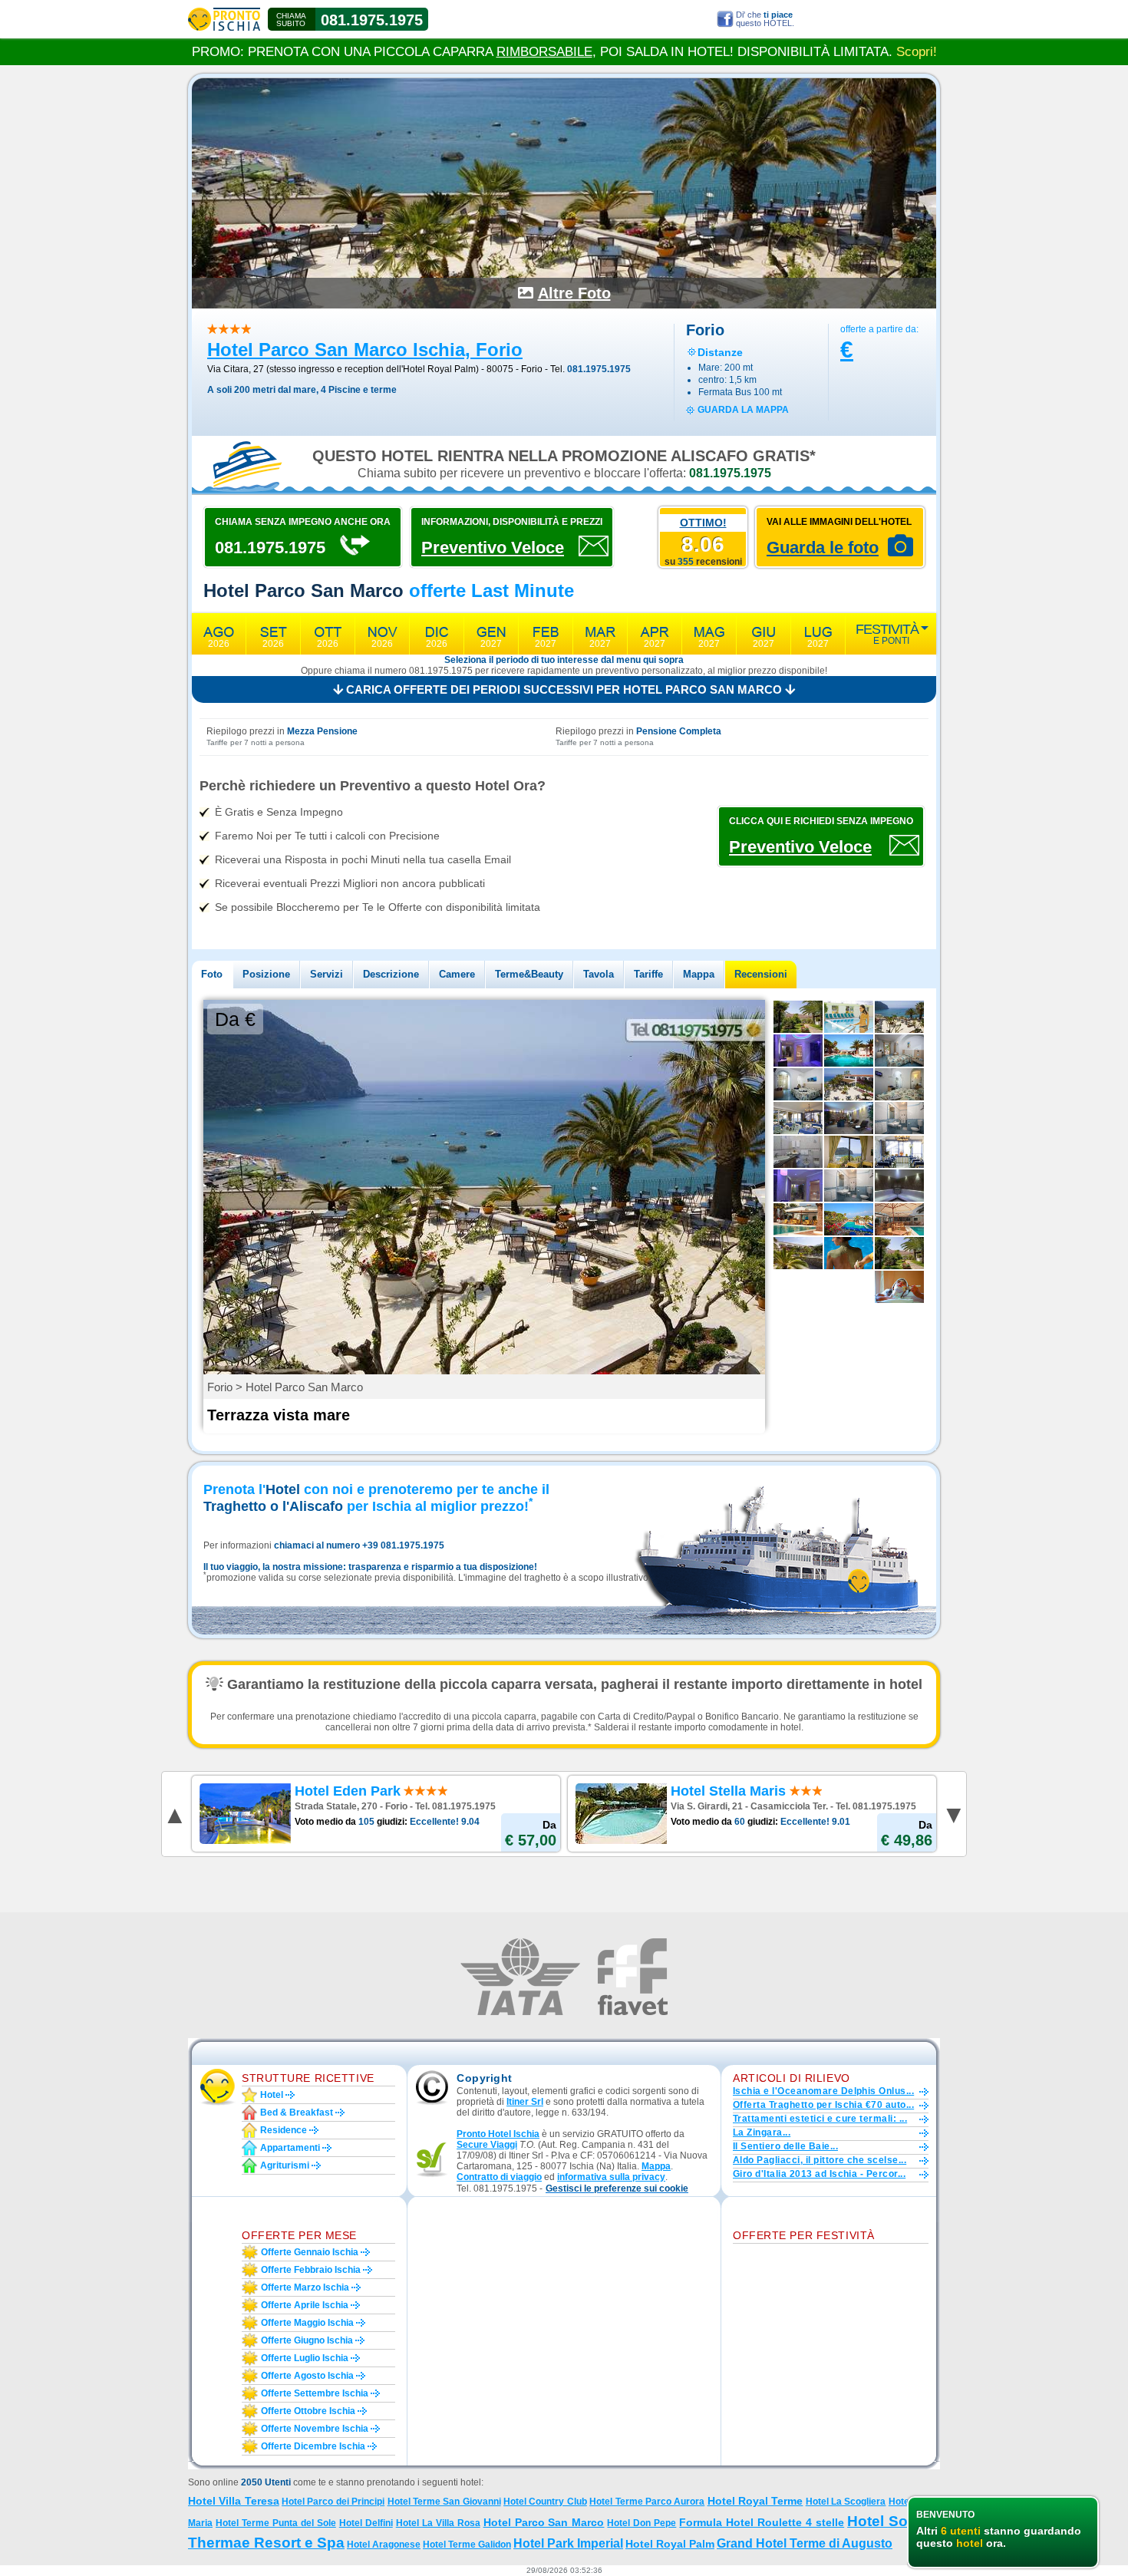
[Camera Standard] (899, 1084)
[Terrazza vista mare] (899, 1017)
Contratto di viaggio (499, 2177)
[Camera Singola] (899, 1051)
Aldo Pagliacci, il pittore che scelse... (820, 2160)
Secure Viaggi (487, 2145)
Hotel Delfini (366, 2523)
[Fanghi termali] (849, 1253)
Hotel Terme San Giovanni (444, 2502)
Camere (457, 974)
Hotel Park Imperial (568, 2543)
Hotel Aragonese (384, 2545)
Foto (212, 974)
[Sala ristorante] (899, 1152)
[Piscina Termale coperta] (849, 1017)
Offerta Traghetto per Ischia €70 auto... (823, 2105)
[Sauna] (899, 1186)
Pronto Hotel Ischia (498, 2134)
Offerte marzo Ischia (305, 2287)
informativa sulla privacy (611, 2177)
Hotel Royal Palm (670, 2544)
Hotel (272, 2095)
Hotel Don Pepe (642, 2523)
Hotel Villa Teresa (234, 2501)
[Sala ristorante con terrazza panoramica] (798, 1118)
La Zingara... (762, 2132)
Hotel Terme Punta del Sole (276, 2523)
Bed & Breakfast (297, 2113)
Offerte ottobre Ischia (308, 2411)
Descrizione (391, 974)
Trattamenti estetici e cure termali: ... (820, 2119)
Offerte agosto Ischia (307, 2376)
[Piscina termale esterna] (849, 1051)
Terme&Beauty (529, 974)
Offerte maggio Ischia (307, 2323)
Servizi (327, 974)
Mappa (699, 974)
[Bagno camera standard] (899, 1118)
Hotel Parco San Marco (544, 2522)
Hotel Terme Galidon (467, 2545)
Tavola (599, 974)
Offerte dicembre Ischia (313, 2446)
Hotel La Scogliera (846, 2502)
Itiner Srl (525, 2102)
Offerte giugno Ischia (307, 2340)
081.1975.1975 (372, 20)
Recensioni (761, 974)
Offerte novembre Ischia (315, 2429)
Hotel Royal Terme (755, 2501)
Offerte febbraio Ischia (311, 2270)
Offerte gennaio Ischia (310, 2252)
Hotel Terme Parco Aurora (647, 2502)
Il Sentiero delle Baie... (785, 2146)
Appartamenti (290, 2148)
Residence (284, 2130)
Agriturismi (285, 2165)
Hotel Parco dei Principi (333, 2502)
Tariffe (648, 974)
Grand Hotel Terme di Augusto (805, 2543)
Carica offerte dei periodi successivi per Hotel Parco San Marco (564, 689)
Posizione (266, 974)
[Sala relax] (849, 1118)
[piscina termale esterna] (798, 1219)
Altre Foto (574, 293)
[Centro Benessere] (798, 1186)
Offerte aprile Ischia (305, 2305)
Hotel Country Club (545, 2502)
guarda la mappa (743, 410)
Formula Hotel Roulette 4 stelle (762, 2522)
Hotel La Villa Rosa (438, 2523)
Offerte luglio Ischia (305, 2358)
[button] (617, 2189)
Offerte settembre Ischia (315, 2393)
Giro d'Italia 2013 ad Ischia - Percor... (819, 2174)
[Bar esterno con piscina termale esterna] (899, 1219)
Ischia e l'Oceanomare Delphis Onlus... (823, 2091)
